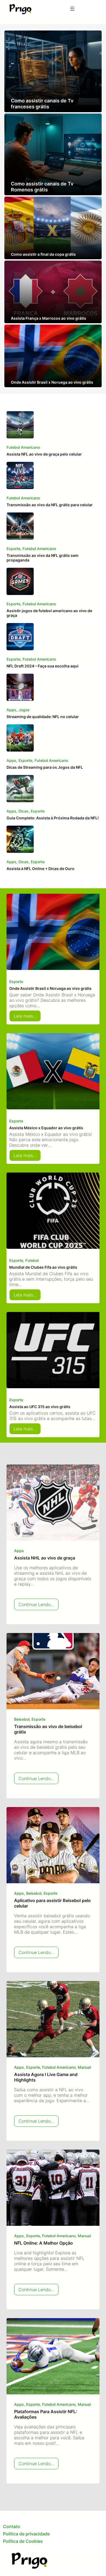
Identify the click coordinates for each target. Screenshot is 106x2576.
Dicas (24, 811)
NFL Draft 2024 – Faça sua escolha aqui (43, 666)
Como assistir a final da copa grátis (43, 254)
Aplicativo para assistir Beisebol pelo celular (52, 1903)
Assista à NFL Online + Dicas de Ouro (40, 869)
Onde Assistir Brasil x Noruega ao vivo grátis (52, 382)
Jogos (24, 710)
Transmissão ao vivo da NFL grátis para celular (50, 505)
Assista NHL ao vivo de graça (45, 1558)
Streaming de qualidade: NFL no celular (43, 717)
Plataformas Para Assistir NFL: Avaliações (46, 2414)
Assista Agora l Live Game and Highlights (46, 2077)
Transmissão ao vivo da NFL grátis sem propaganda (43, 558)
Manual (84, 2067)
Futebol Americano (23, 447)
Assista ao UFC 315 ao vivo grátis (40, 1407)
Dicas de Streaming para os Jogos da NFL (45, 767)
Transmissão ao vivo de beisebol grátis (48, 1729)
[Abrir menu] (72, 9)
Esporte (13, 549)
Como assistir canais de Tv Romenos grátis (42, 187)
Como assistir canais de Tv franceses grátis (42, 103)
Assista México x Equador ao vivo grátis (46, 1128)
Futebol (32, 1260)
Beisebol (22, 1719)
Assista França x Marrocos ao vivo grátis (49, 318)
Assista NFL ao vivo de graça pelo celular (44, 454)
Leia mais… (27, 1017)
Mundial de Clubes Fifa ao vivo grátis (43, 1267)
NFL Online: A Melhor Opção (43, 2243)
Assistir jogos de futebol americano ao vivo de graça (49, 613)
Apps (11, 710)
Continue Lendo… (38, 1606)
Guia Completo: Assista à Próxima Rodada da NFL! (53, 818)
